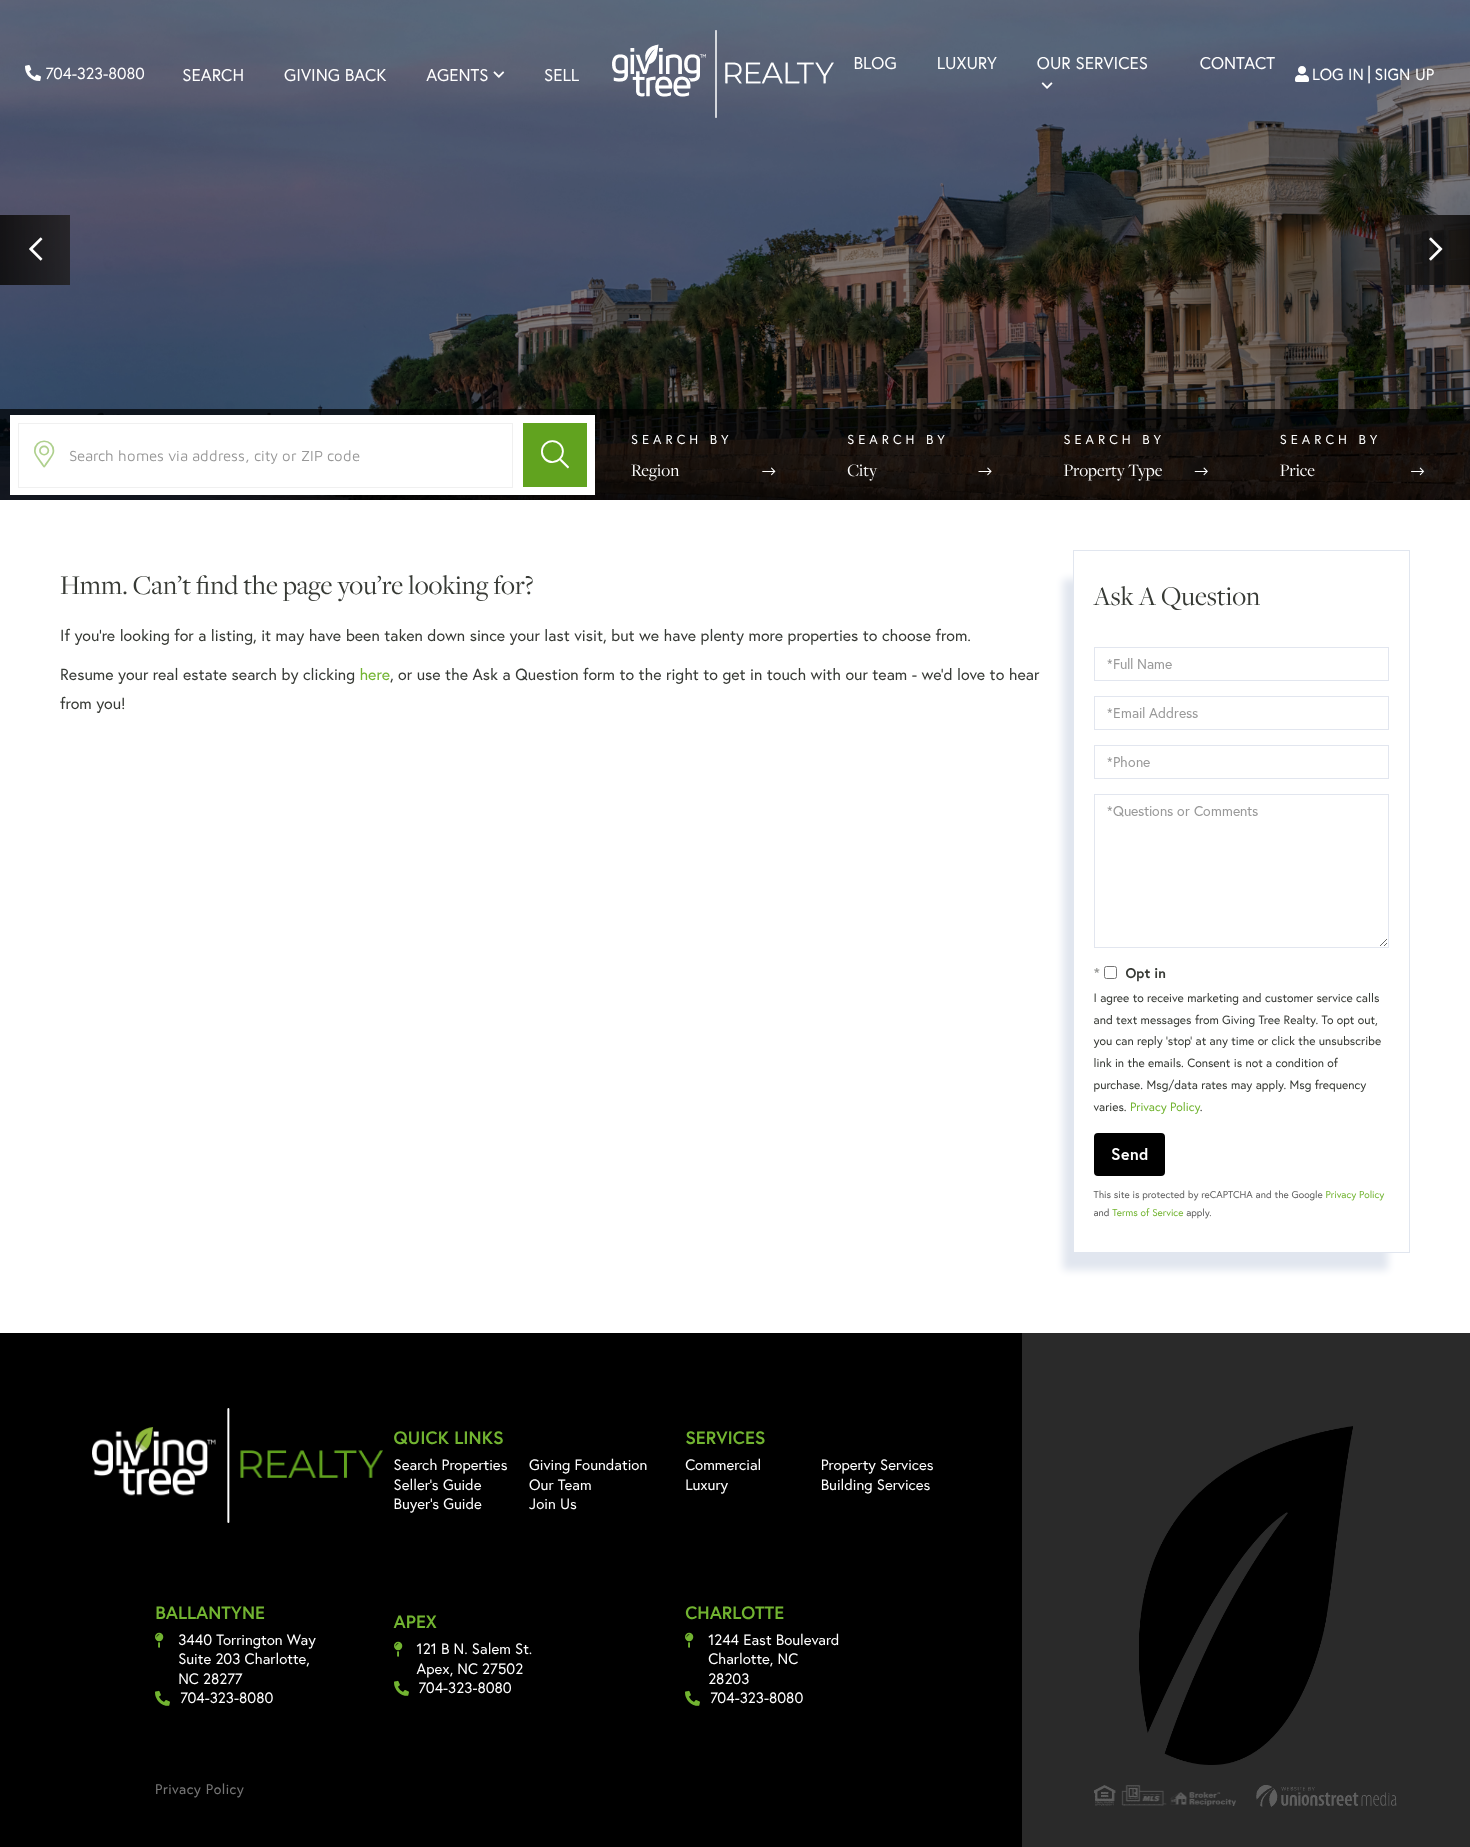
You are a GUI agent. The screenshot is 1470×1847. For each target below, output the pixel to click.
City (862, 470)
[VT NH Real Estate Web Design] (1327, 1795)
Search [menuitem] (213, 74)
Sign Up (1405, 74)
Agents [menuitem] (457, 74)
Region (655, 470)
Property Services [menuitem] (877, 1465)
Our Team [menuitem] (560, 1485)
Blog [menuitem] (875, 62)
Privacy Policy (1165, 1107)
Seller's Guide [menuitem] (438, 1485)
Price (1297, 470)
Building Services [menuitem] (876, 1485)
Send (1129, 1153)
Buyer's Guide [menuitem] (438, 1504)
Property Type (1113, 470)
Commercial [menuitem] (723, 1465)
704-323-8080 (93, 73)
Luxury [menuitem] (967, 62)
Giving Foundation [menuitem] (588, 1465)
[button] (35, 250)
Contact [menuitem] (1237, 62)
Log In (1338, 74)
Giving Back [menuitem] (335, 74)
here (374, 674)
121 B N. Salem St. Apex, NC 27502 (475, 1659)
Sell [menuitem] (561, 74)
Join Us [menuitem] (553, 1504)
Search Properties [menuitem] (451, 1465)
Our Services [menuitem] (1092, 62)
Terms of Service (1147, 1212)
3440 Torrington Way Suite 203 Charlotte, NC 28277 (247, 1660)
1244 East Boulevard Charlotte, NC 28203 (773, 1660)
